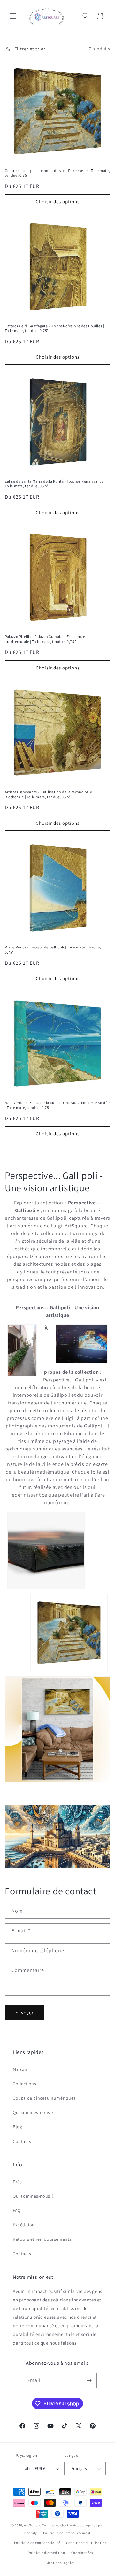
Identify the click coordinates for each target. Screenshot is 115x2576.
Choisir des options (58, 201)
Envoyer (24, 2012)
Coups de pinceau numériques (44, 2098)
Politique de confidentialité (37, 2543)
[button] (13, 16)
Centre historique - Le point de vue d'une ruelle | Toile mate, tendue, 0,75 (57, 173)
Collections (25, 2084)
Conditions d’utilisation (87, 2543)
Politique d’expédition (46, 2553)
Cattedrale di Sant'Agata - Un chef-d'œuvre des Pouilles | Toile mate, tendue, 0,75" (54, 328)
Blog (17, 2127)
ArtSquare (32, 2525)
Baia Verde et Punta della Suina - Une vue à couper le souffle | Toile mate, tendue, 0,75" (57, 1105)
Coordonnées (82, 2553)
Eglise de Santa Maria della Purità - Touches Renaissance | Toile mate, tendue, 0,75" (55, 484)
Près (17, 2182)
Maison (20, 2069)
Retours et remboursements (42, 2239)
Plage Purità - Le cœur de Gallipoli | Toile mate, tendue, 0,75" (53, 950)
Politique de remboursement (67, 2533)
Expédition (24, 2225)
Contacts (22, 2141)
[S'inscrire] (89, 2381)
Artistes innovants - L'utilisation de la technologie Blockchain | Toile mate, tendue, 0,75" (48, 794)
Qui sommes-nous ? (33, 2112)
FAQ (17, 2210)
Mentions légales (61, 2563)
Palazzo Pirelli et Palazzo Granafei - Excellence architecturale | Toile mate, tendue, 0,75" (45, 639)
